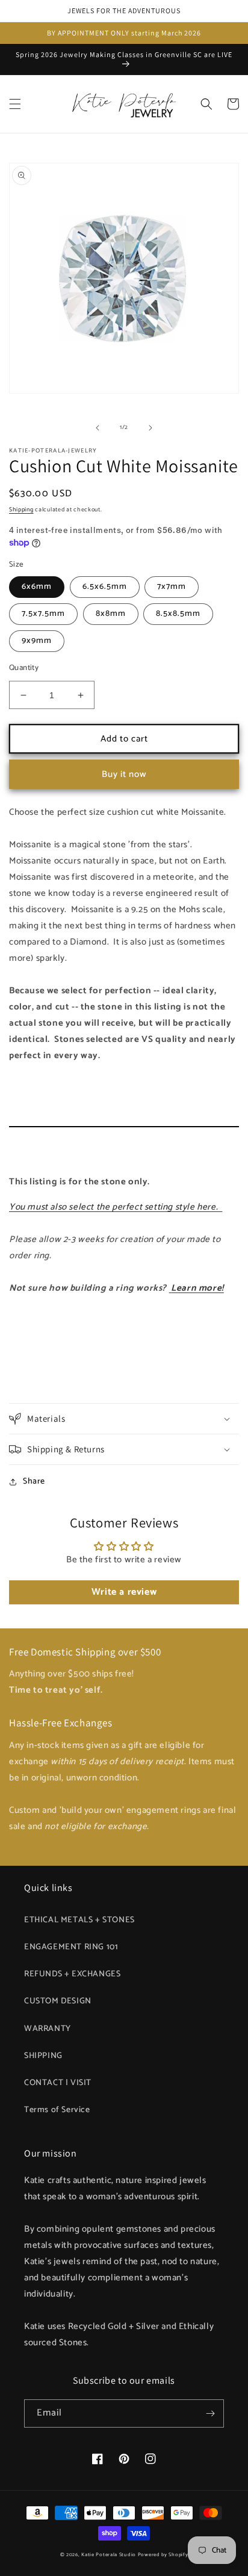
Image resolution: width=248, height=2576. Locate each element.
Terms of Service (57, 2110)
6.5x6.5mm (105, 587)
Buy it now (124, 774)
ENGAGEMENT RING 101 (71, 1947)
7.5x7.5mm (43, 614)
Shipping (21, 510)
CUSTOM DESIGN (58, 2001)
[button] (15, 104)
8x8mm (111, 614)
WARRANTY (48, 2029)
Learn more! (197, 1288)
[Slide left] (98, 428)
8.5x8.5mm (178, 614)
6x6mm (37, 587)
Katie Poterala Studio (109, 2555)
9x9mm (37, 641)
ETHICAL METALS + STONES (79, 1920)
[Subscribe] (210, 2413)
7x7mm (172, 587)
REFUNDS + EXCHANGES (72, 1974)
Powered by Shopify (163, 2555)
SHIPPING (43, 2056)
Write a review (124, 1592)
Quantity (24, 668)
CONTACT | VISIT (58, 2083)
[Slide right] (150, 428)
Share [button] (34, 1481)
